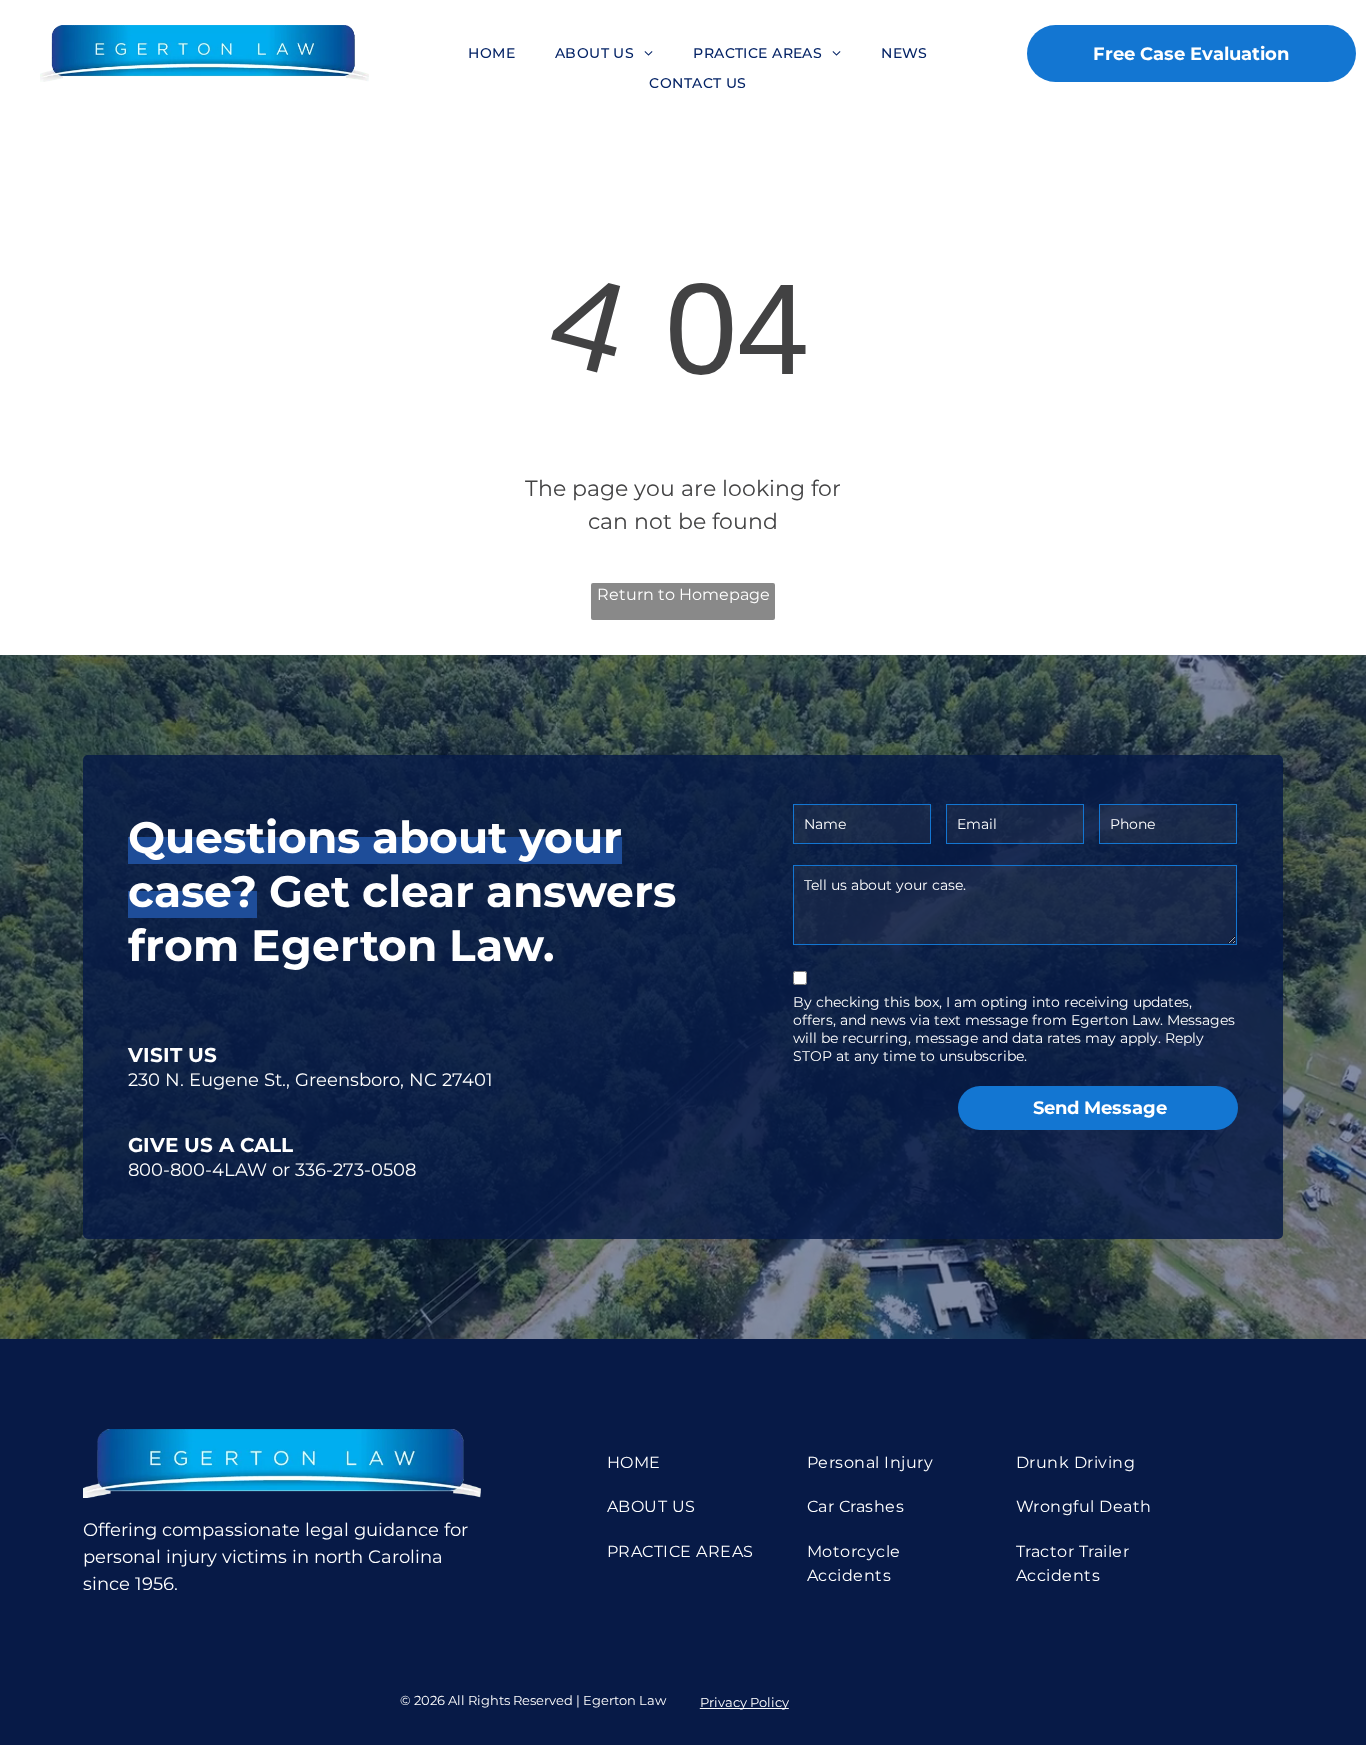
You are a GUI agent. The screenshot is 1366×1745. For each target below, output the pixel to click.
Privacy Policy (744, 1702)
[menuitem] (491, 53)
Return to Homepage (683, 594)
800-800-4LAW (197, 1170)
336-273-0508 (355, 1170)
